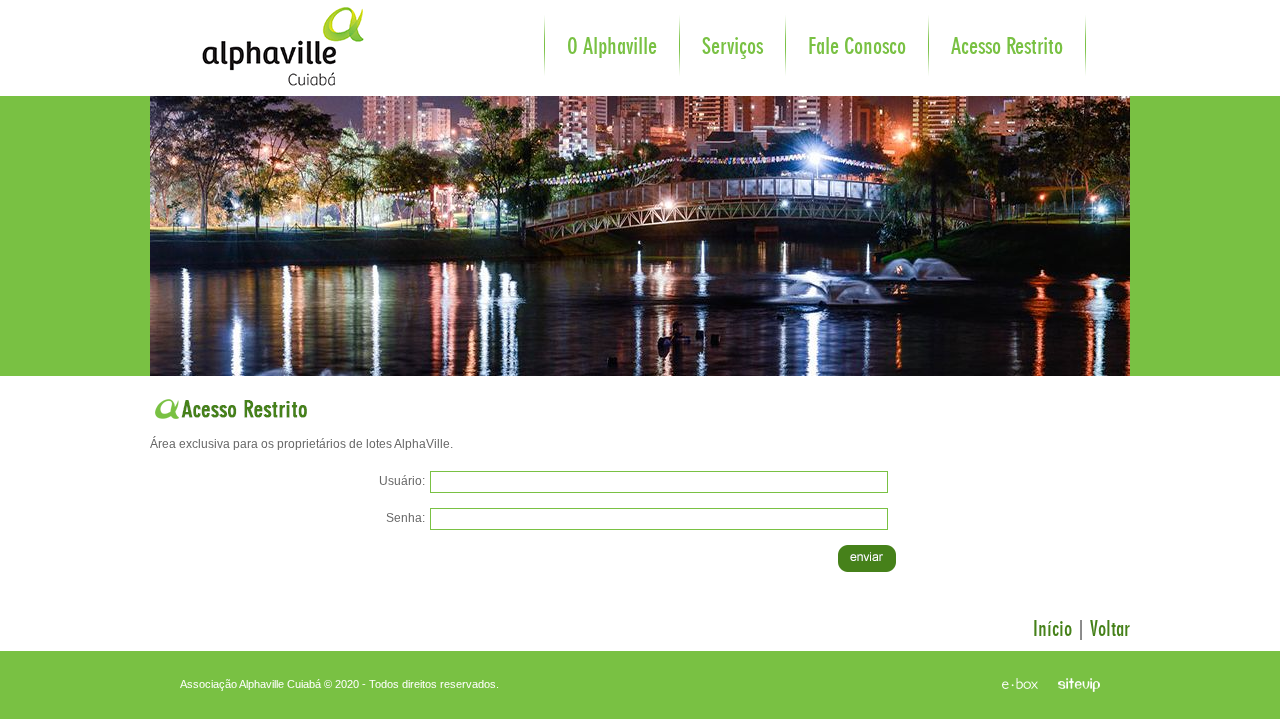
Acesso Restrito (1007, 46)
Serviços (732, 46)
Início (1052, 629)
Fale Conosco (857, 46)
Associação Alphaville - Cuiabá (264, 34)
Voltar (1110, 629)
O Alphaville (612, 46)
